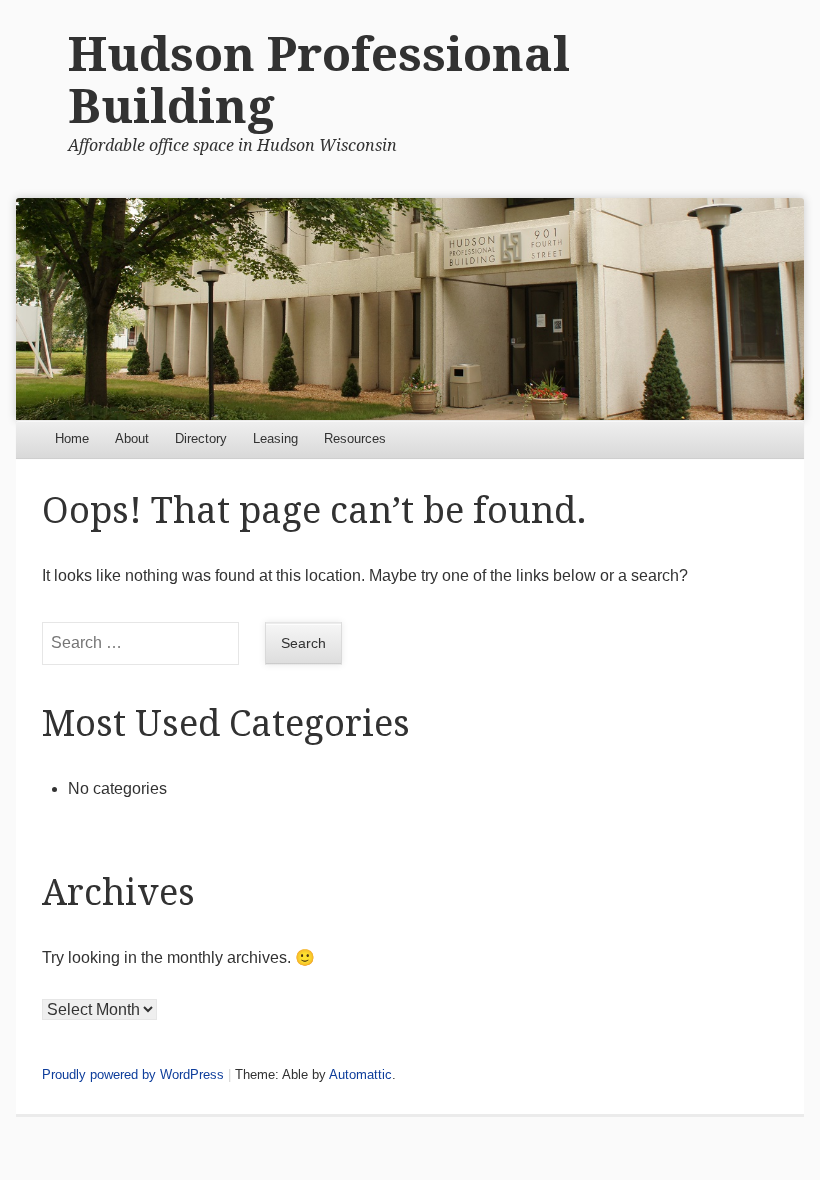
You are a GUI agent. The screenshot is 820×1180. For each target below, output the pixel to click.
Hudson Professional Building (319, 80)
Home (72, 438)
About (132, 438)
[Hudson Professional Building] (409, 308)
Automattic (360, 1074)
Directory (201, 438)
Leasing (275, 438)
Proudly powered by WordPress (133, 1074)
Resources (355, 438)
